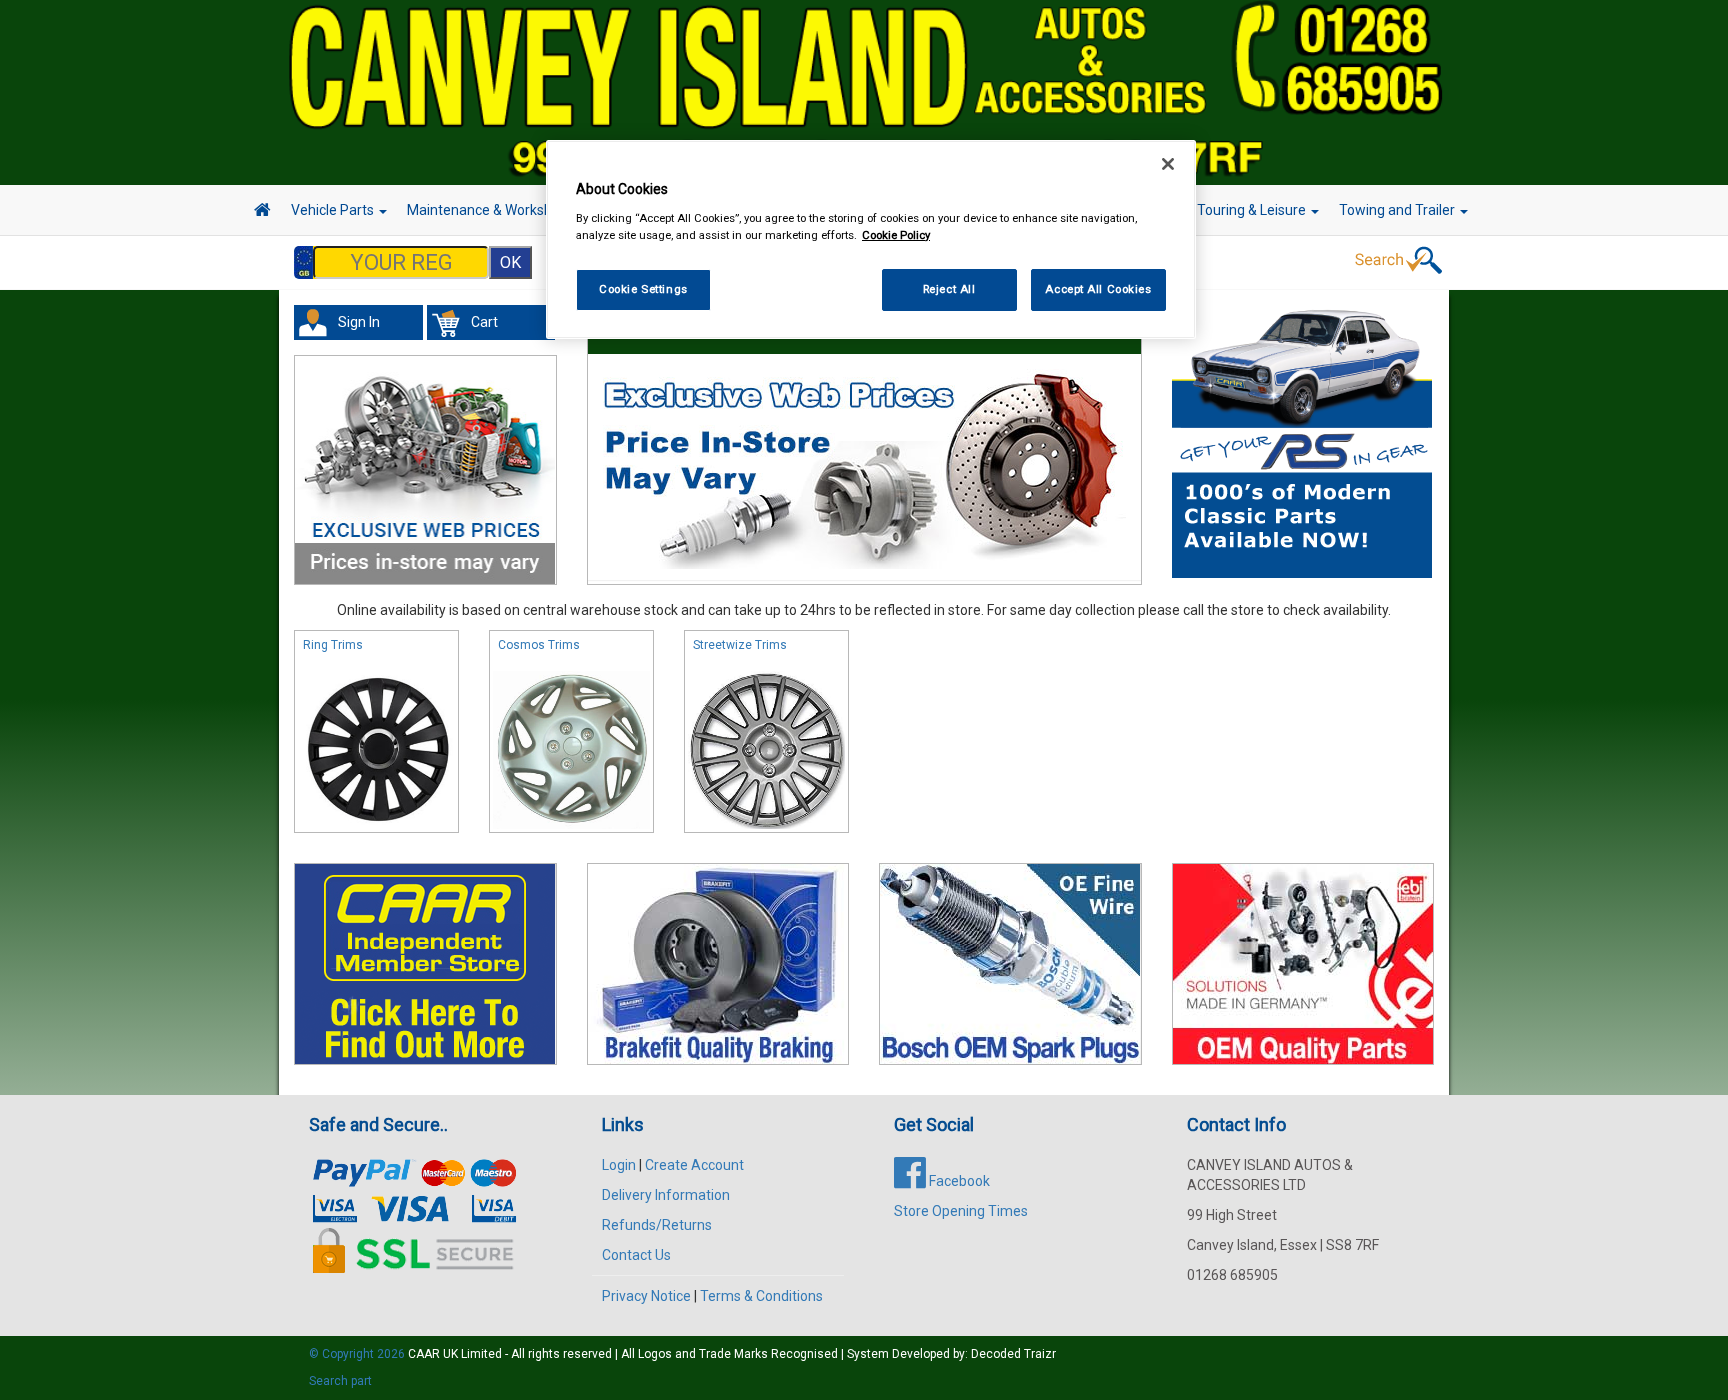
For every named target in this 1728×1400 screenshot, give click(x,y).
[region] (871, 239)
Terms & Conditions (761, 1296)
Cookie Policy (896, 235)
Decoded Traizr (1013, 1354)
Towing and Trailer (1398, 210)
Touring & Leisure (1253, 210)
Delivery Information (666, 1195)
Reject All (949, 289)
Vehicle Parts (334, 210)
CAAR (424, 1354)
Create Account (694, 1165)
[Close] (1168, 164)
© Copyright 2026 (358, 1354)
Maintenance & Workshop (489, 210)
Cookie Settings (643, 289)
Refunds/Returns (657, 1225)
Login (619, 1165)
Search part (340, 1381)
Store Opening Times (961, 1211)
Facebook (958, 1181)
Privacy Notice (646, 1296)
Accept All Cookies (1098, 289)
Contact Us (636, 1255)
